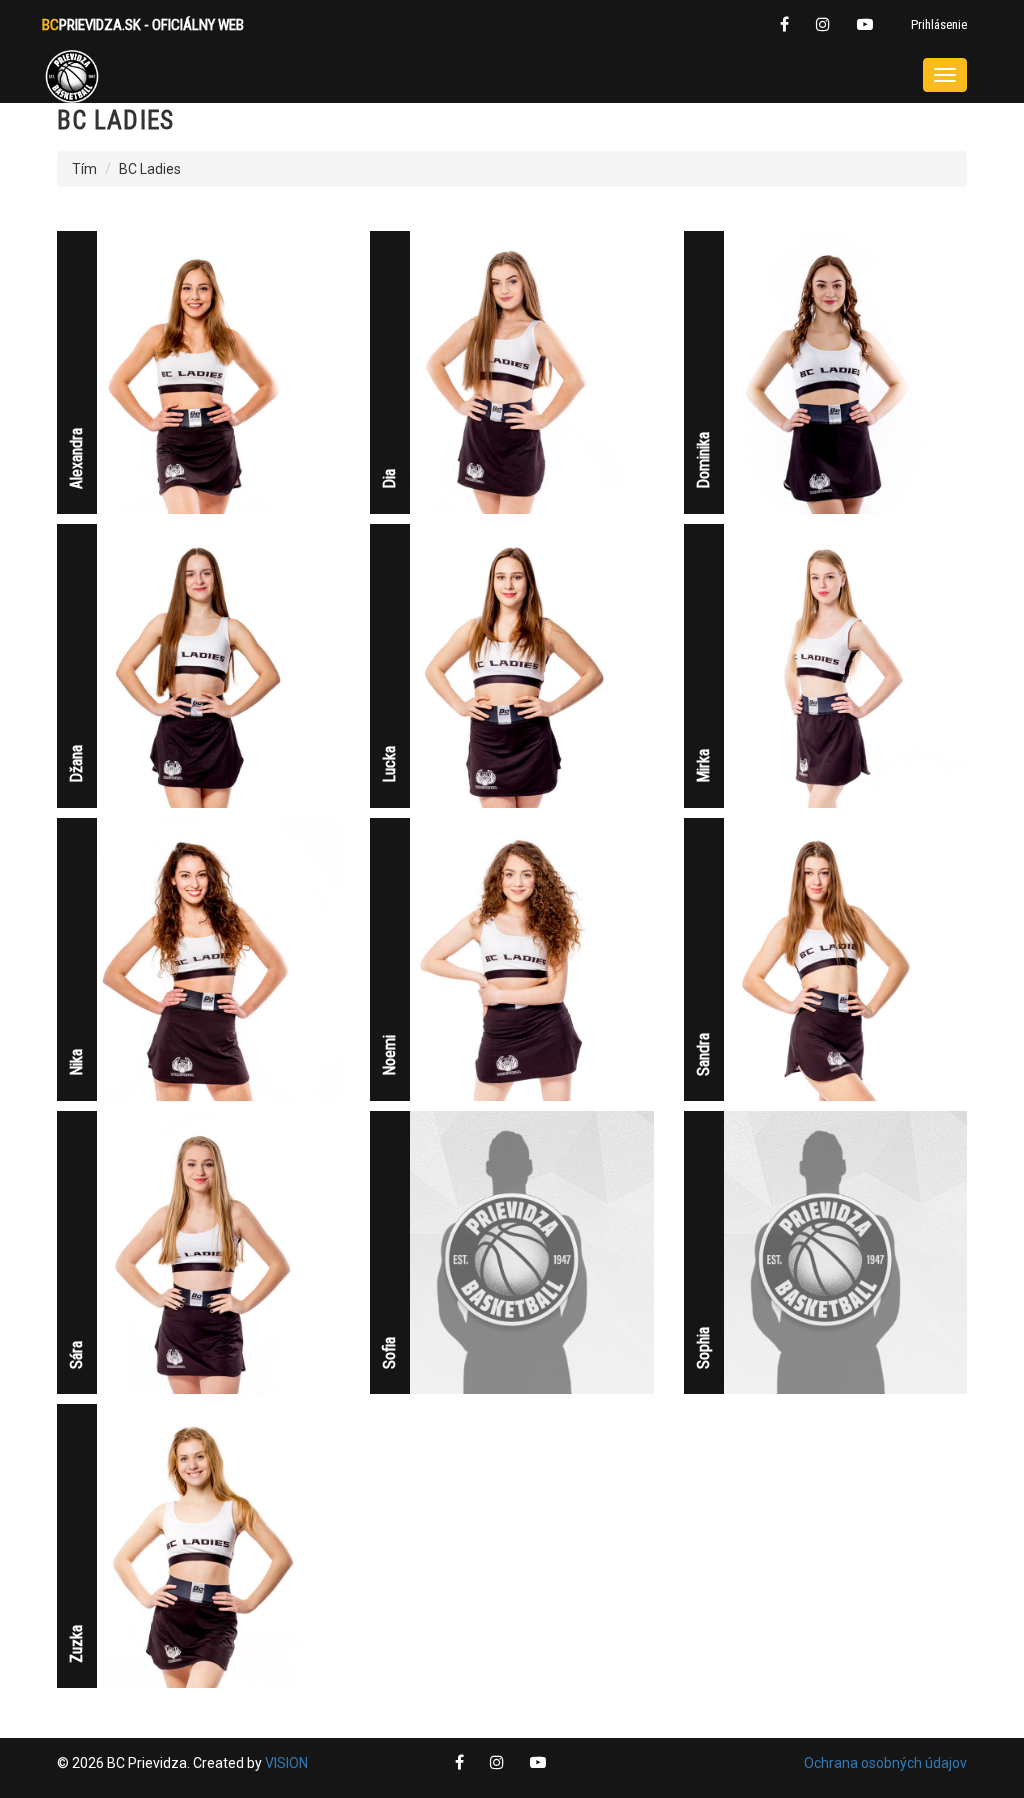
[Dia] (511, 371)
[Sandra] (825, 958)
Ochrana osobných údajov (885, 1763)
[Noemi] (511, 958)
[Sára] (198, 1251)
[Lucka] (511, 665)
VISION (286, 1763)
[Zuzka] (198, 1545)
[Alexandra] (198, 371)
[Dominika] (825, 371)
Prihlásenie (939, 24)
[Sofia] (511, 1251)
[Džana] (198, 665)
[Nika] (198, 958)
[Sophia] (825, 1251)
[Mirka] (825, 665)
